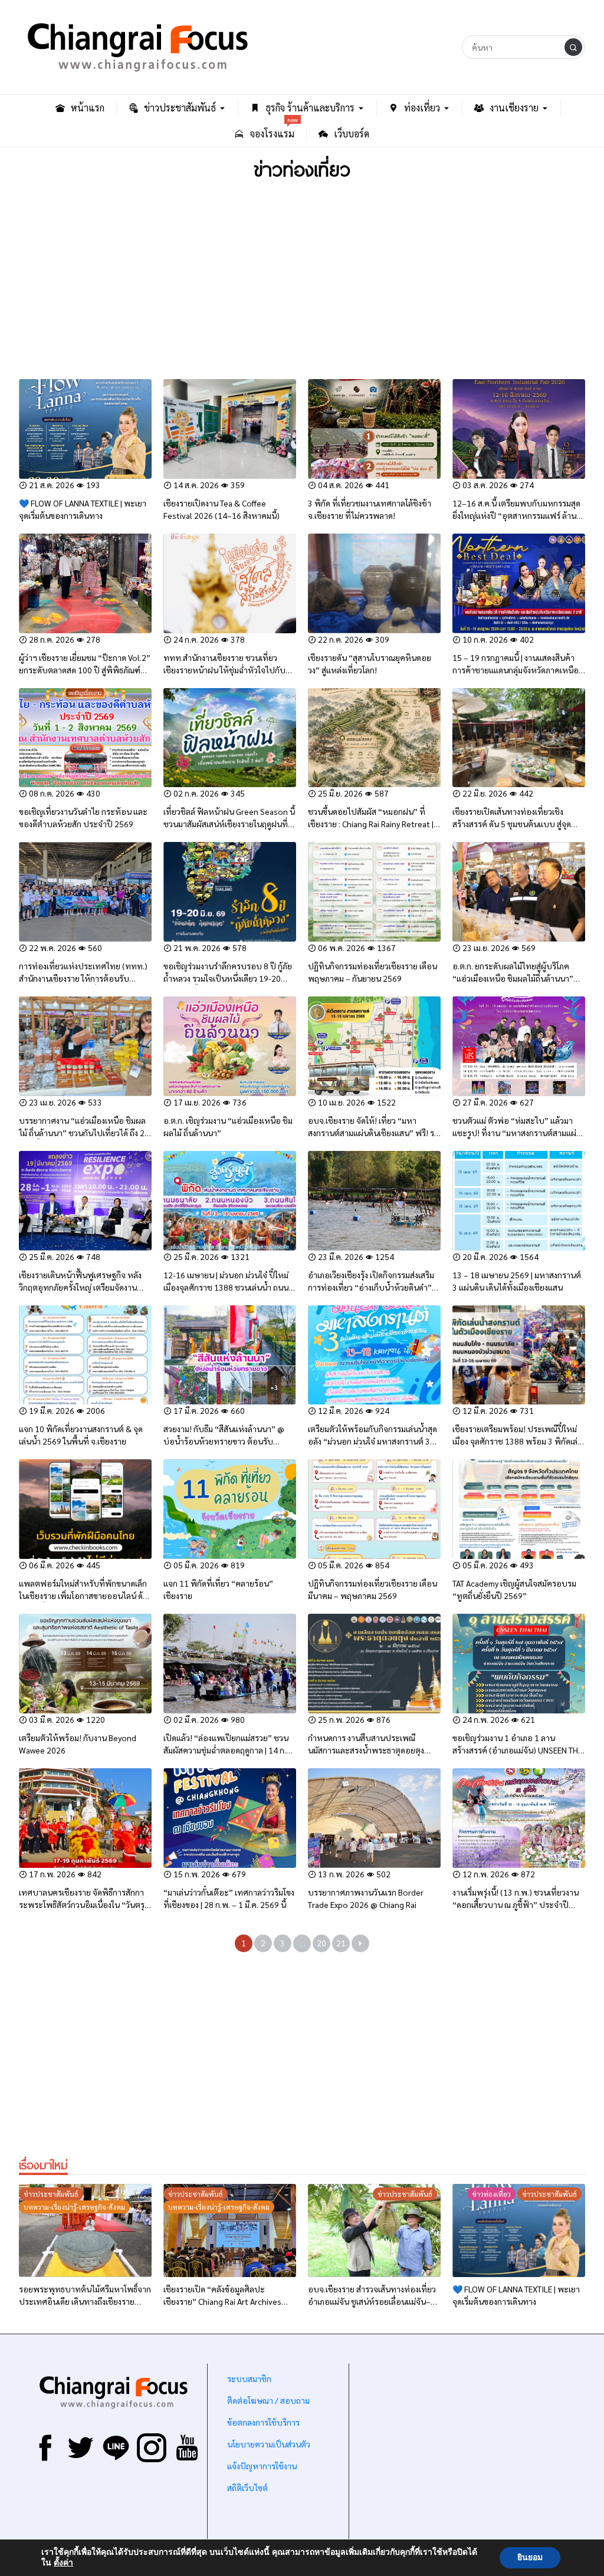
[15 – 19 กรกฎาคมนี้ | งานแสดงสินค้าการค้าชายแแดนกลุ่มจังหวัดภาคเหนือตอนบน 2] (519, 583)
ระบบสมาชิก (249, 2378)
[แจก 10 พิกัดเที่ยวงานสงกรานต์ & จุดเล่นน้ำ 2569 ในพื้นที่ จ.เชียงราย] (85, 1355)
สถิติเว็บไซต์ (247, 2488)
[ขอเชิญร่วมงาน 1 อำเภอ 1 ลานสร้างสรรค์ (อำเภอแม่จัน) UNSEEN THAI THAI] (519, 1664)
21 (341, 1943)
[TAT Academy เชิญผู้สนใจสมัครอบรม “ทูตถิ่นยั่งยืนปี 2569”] (519, 1509)
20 (321, 1943)
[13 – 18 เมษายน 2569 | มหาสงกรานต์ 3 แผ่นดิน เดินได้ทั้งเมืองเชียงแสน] (519, 1201)
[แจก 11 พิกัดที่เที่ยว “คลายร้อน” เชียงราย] (230, 1509)
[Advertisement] (302, 282)
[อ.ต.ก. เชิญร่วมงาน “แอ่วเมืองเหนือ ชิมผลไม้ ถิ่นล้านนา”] (230, 1046)
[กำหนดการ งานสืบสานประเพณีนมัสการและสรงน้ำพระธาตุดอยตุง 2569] (374, 1664)
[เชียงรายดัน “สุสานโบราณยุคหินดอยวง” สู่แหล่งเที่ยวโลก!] (374, 583)
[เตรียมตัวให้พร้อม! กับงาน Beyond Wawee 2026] (85, 1664)
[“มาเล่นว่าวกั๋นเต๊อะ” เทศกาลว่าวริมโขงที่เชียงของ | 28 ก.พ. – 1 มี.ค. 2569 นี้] (230, 1818)
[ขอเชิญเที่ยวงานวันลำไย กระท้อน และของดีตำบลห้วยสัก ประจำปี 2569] (85, 738)
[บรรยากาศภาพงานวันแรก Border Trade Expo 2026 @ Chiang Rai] (374, 1818)
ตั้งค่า (63, 2563)
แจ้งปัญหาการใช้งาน (261, 2466)
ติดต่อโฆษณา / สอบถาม (268, 2400)
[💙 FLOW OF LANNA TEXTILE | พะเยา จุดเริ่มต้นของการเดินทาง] (85, 429)
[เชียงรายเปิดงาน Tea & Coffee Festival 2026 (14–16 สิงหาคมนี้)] (230, 429)
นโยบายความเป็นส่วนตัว (269, 2444)
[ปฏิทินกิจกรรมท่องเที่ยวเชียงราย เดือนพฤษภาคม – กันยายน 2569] (374, 892)
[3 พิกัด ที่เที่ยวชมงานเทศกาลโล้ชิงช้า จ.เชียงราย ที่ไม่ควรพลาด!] (374, 429)
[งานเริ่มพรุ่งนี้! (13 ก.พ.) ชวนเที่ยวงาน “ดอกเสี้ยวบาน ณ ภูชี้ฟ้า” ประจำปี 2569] (519, 1818)
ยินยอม (530, 2557)
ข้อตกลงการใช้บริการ (263, 2422)
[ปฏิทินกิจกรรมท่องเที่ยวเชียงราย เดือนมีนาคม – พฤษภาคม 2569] (374, 1509)
